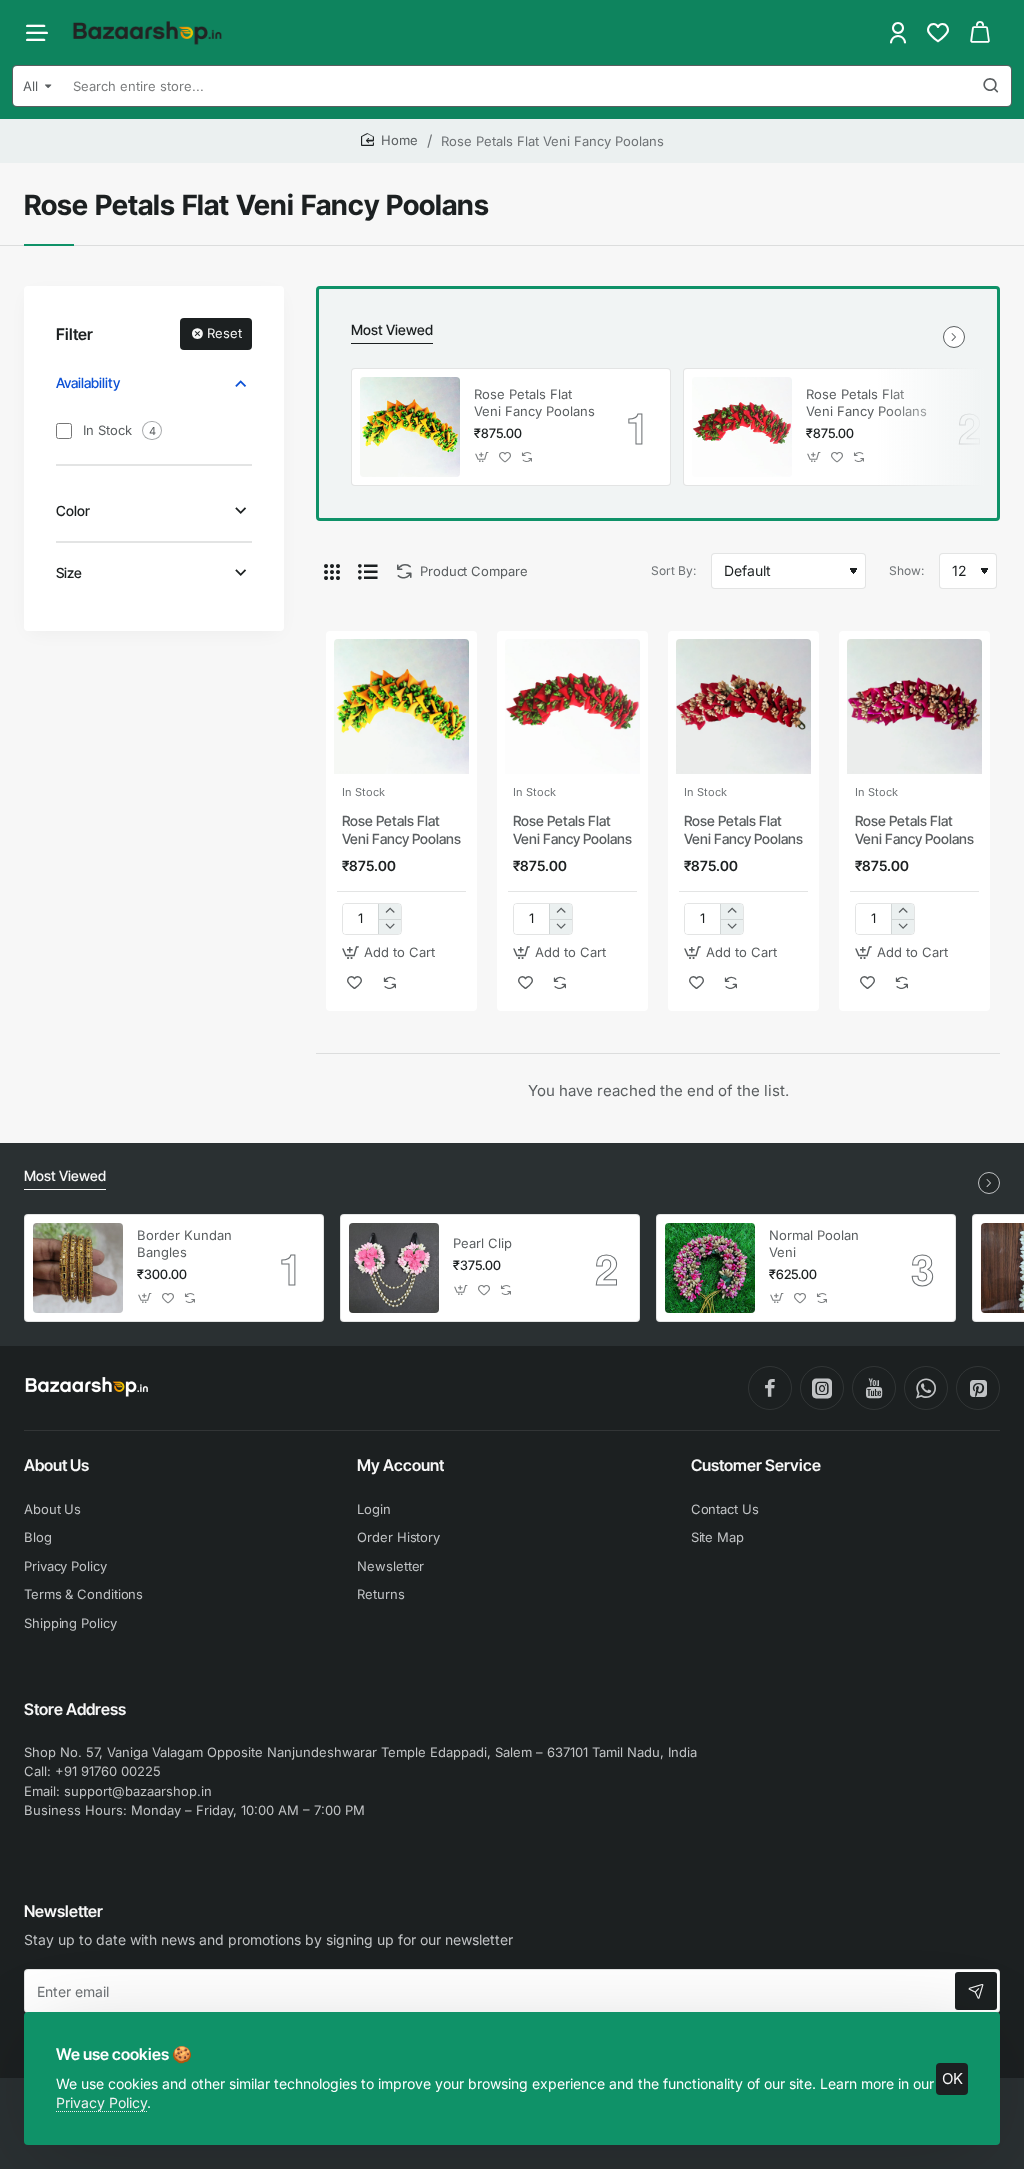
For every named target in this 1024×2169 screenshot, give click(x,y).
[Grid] (332, 571)
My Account (400, 1465)
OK (952, 2078)
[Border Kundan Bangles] (78, 1268)
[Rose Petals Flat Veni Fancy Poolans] (410, 427)
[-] (389, 926)
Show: (906, 570)
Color (73, 510)
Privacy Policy (101, 2102)
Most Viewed (392, 329)
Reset (224, 333)
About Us (56, 1465)
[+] (389, 911)
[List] (368, 571)
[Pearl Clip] (394, 1268)
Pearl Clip (482, 1243)
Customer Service (756, 1465)
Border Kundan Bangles (184, 1243)
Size (69, 572)
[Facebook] (770, 1388)
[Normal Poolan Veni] (710, 1268)
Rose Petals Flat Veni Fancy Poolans (534, 402)
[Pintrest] (978, 1388)
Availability (88, 382)
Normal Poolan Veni (814, 1243)
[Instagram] (822, 1388)
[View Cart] (980, 32)
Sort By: (673, 570)
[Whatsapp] (926, 1388)
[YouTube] (874, 1388)
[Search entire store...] (991, 86)
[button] (482, 457)
